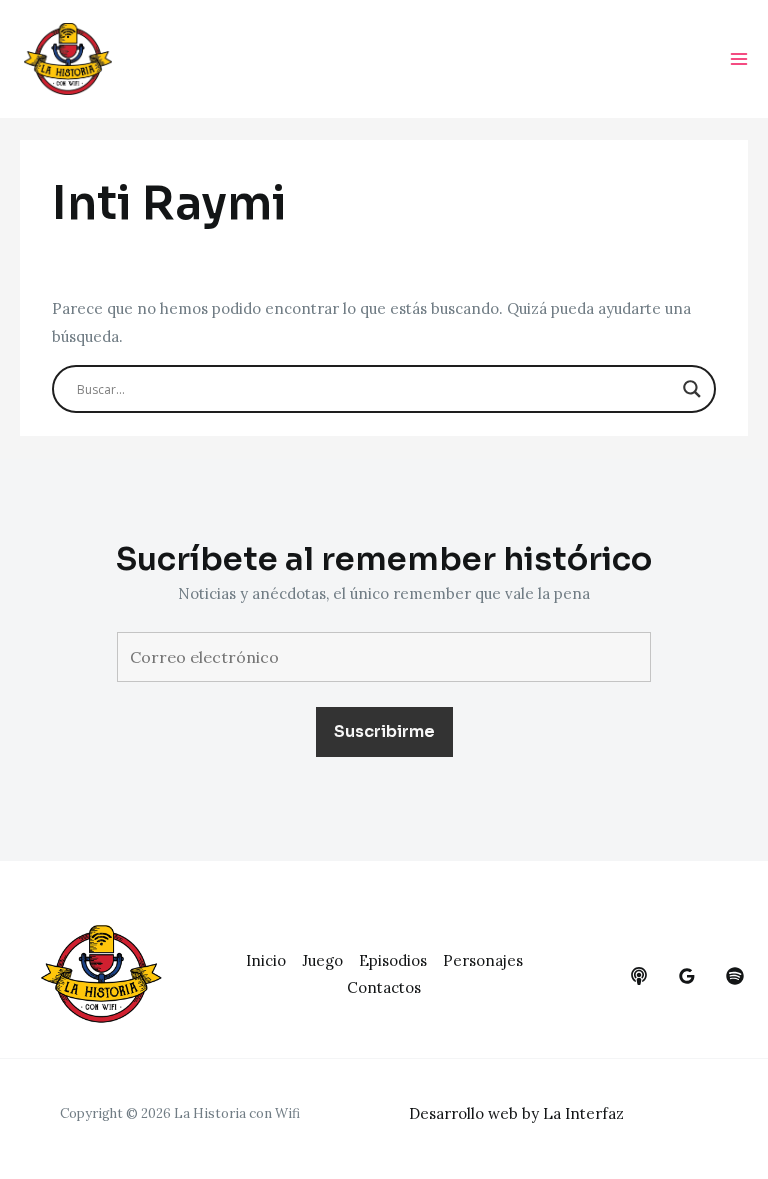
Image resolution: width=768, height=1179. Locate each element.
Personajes (483, 960)
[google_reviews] (687, 976)
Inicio (266, 960)
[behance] (639, 976)
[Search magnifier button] (692, 389)
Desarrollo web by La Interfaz (516, 1113)
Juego (322, 960)
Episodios (393, 960)
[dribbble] (735, 976)
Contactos (384, 987)
